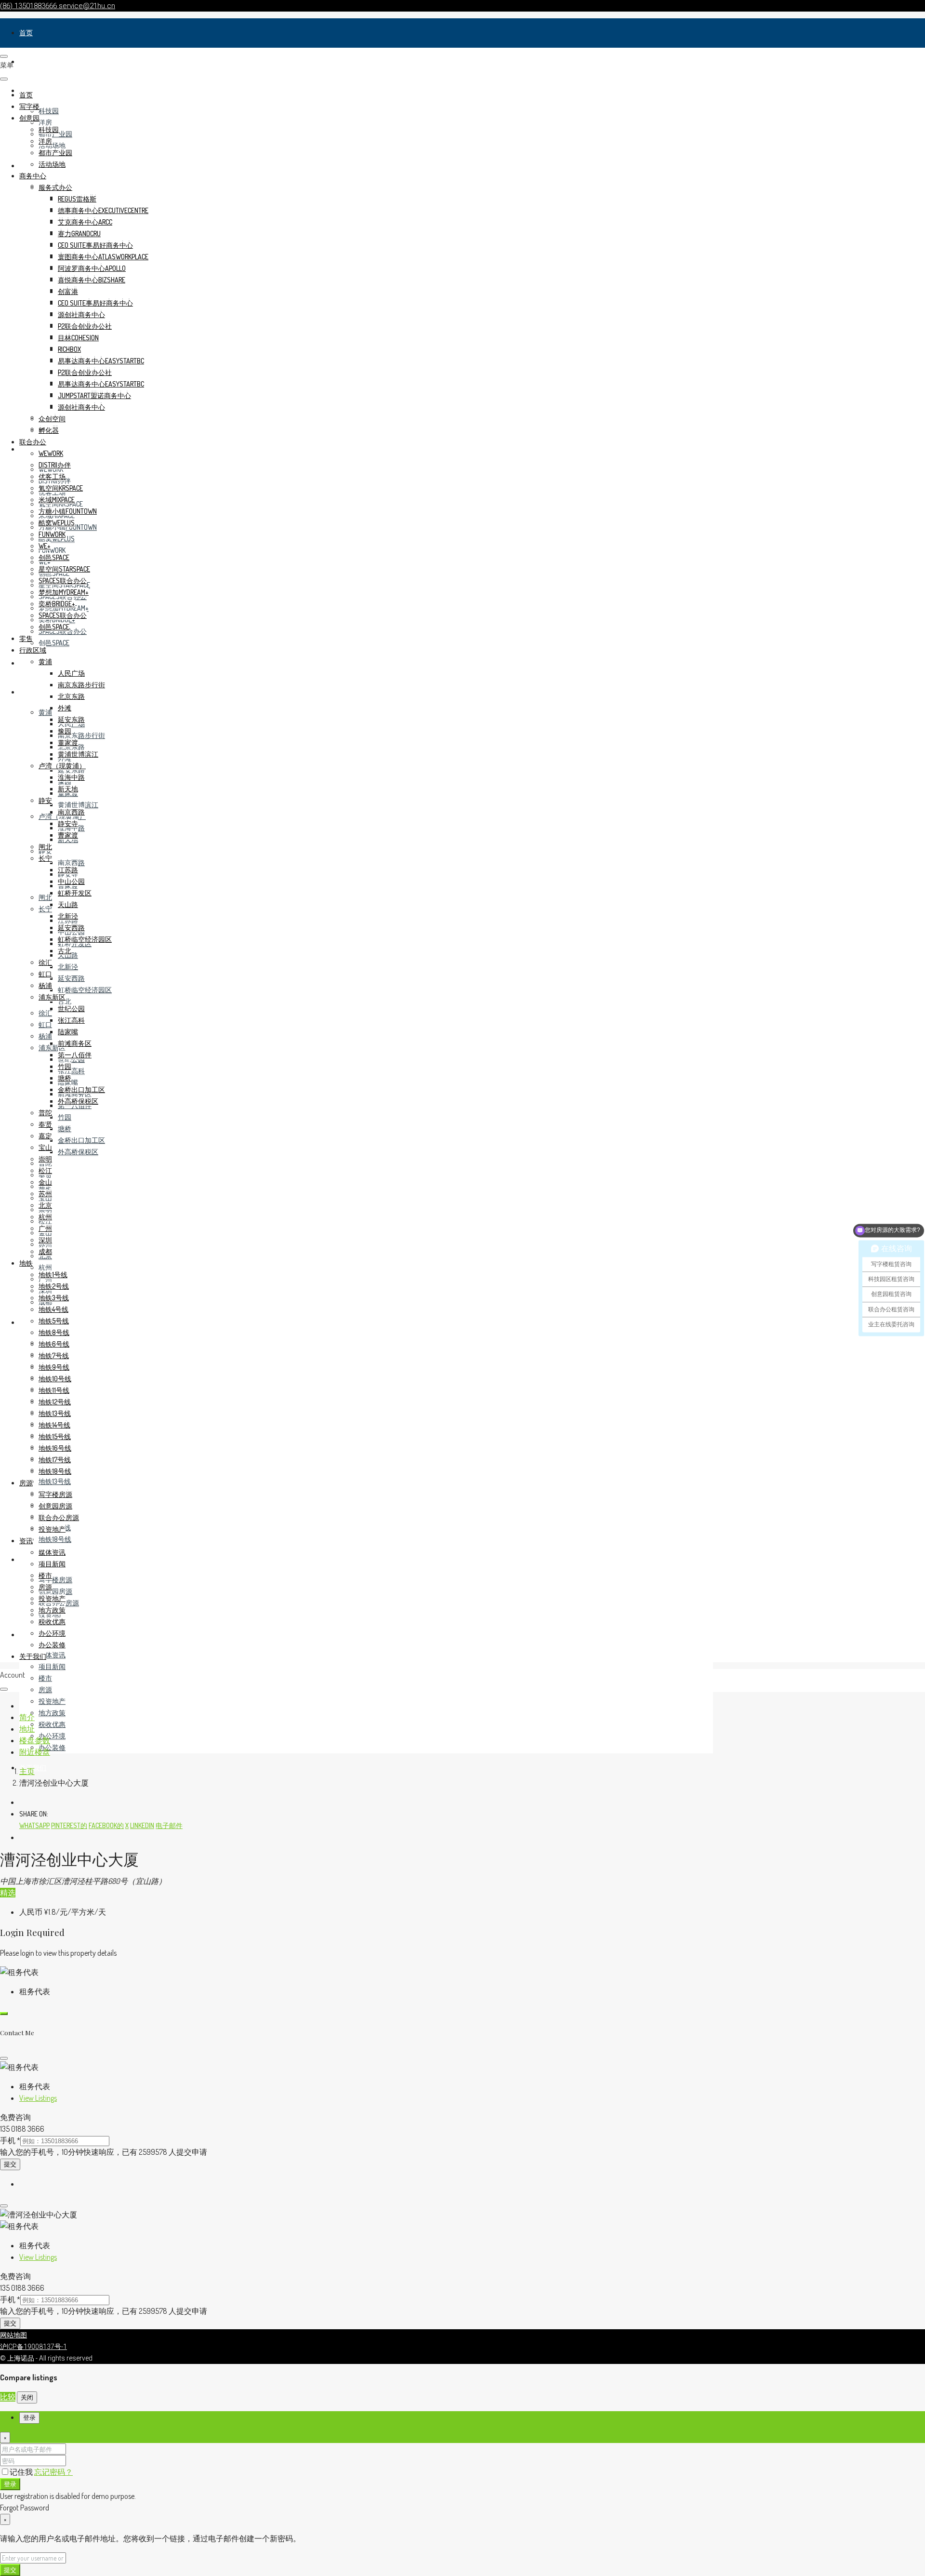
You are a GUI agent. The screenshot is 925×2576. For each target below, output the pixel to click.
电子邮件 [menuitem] (169, 1825)
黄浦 (45, 712)
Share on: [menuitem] (34, 1814)
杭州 (45, 1267)
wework (51, 453)
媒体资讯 (52, 1655)
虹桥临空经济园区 (85, 990)
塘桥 (65, 1128)
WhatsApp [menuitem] (34, 1825)
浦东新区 (52, 997)
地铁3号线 (54, 1298)
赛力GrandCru (79, 234)
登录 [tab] (29, 2418)
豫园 (65, 731)
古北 (65, 1001)
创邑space (54, 643)
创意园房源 (55, 1591)
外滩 (65, 708)
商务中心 (33, 176)
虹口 (45, 1024)
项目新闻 (52, 1666)
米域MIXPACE (57, 500)
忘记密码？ (53, 2472)
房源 (26, 1559)
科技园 (49, 111)
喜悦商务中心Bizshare (92, 280)
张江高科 (71, 1071)
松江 (45, 1170)
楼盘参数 (35, 1740)
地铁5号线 (54, 1321)
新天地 (68, 789)
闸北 (45, 897)
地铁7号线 (54, 1355)
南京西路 (71, 862)
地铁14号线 (54, 1425)
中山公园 (71, 881)
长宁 (45, 909)
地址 (27, 1729)
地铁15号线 (55, 1436)
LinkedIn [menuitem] (142, 1825)
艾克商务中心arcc (85, 222)
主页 (27, 1771)
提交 (10, 2164)
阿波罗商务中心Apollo (92, 268)
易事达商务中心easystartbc (101, 361)
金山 (45, 1182)
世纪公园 (71, 1008)
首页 (26, 33)
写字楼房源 (55, 1580)
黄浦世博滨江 (78, 805)
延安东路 (71, 770)
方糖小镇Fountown (68, 511)
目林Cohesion (78, 338)
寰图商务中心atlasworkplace (103, 257)
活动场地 (52, 145)
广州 (45, 1228)
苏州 (45, 1194)
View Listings (38, 2098)
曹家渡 (68, 835)
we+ (45, 546)
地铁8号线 (54, 1332)
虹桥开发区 (75, 893)
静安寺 (68, 823)
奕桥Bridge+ (57, 604)
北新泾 (68, 967)
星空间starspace (64, 569)
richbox (69, 349)
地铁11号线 (54, 1390)
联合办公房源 (59, 1517)
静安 (45, 800)
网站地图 (13, 2335)
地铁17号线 (55, 1460)
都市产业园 (55, 153)
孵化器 (49, 430)
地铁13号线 (55, 1481)
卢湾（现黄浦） (62, 766)
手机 (10, 2140)
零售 (26, 663)
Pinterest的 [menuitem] (69, 1825)
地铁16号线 (55, 1448)
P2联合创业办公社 (85, 326)
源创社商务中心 (81, 314)
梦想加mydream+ (64, 592)
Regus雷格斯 (77, 199)
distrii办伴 (55, 465)
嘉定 (45, 1136)
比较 (8, 2397)
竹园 (65, 1117)
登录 (10, 2484)
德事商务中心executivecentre (103, 210)
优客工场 (52, 476)
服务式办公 (55, 187)
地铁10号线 (55, 1379)
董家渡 (68, 742)
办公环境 (52, 1736)
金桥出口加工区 (81, 1140)
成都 (45, 1251)
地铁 (26, 1322)
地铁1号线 (53, 1275)
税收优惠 (52, 1724)
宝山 (45, 1147)
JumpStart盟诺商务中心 (94, 395)
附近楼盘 (35, 1752)
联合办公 (33, 442)
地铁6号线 (54, 1344)
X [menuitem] (127, 1825)
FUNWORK (52, 550)
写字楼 (29, 61)
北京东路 (71, 696)
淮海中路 (71, 777)
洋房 (45, 122)
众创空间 (52, 419)
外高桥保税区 (78, 1152)
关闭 (27, 2397)
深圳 (45, 1240)
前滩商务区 (75, 1043)
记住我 (22, 2472)
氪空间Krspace (61, 488)
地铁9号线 (54, 1367)
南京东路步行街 (81, 735)
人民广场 (71, 673)
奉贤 (45, 1124)
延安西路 (71, 978)
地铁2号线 (54, 1286)
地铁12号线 (55, 1402)
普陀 (45, 1113)
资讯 (26, 1635)
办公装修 (52, 1747)
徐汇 (45, 1013)
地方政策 (52, 1713)
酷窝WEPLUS (57, 523)
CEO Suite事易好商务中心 (95, 245)
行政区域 (33, 692)
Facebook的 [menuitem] (106, 1825)
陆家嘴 (68, 1032)
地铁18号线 (55, 1539)
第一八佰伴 (75, 1055)
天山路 (68, 904)
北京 (45, 1205)
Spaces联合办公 (63, 581)
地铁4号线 (53, 1309)
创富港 (68, 291)
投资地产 (52, 1701)
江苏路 (68, 870)
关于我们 (33, 1656)
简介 (27, 1717)
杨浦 (45, 1036)
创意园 (29, 118)
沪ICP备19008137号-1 (33, 2347)
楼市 (45, 1678)
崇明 (45, 1159)
